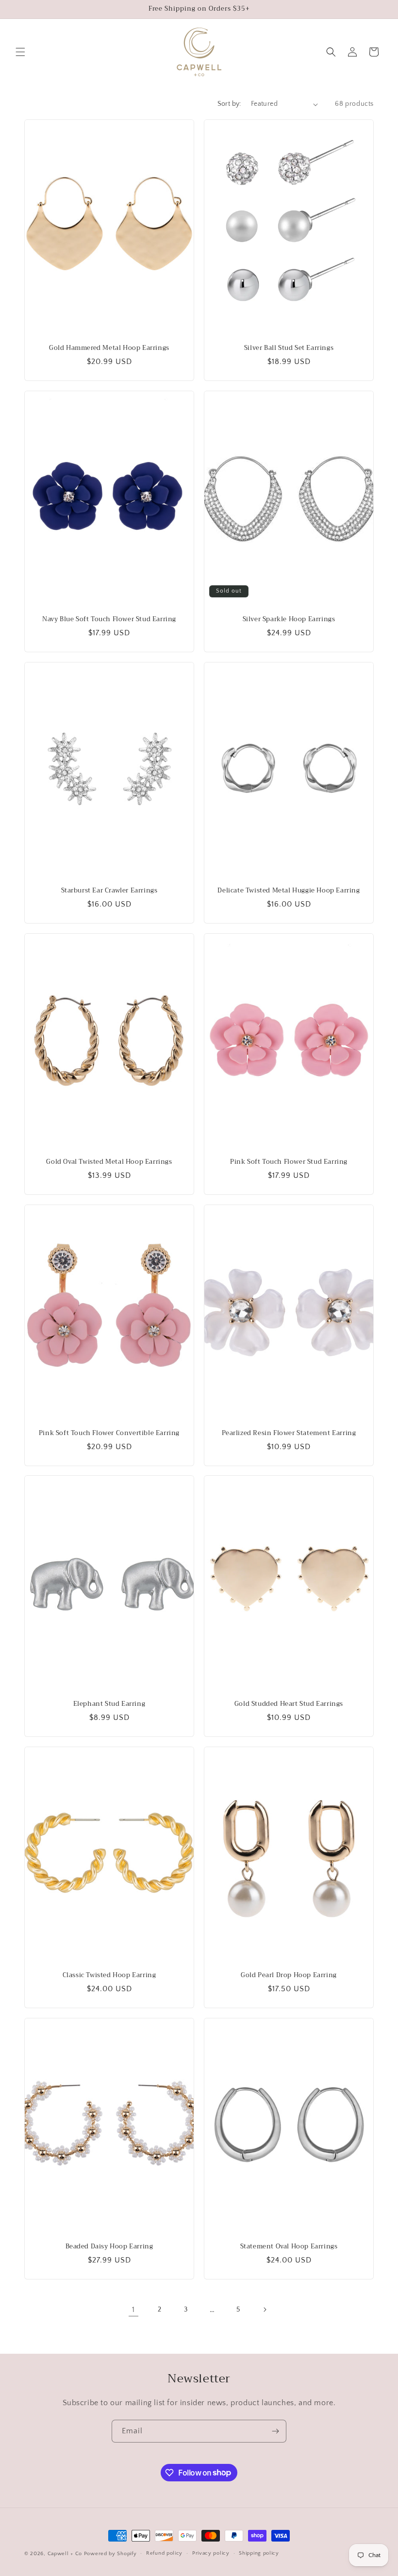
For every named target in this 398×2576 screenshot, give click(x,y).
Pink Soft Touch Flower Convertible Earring (109, 1433)
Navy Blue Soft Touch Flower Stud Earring (109, 619)
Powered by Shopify (110, 2554)
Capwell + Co (65, 2554)
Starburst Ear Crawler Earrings (109, 891)
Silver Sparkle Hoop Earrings (289, 619)
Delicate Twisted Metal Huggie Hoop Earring (289, 891)
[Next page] (265, 2310)
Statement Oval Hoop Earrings (289, 2247)
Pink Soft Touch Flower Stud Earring (289, 1162)
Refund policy (164, 2553)
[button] (20, 52)
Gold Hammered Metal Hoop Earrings (109, 348)
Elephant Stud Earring (109, 1704)
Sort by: (229, 104)
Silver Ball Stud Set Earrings (289, 348)
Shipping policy (259, 2553)
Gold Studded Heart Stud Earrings (289, 1704)
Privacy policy (211, 2553)
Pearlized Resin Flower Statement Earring (289, 1433)
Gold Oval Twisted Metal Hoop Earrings (109, 1162)
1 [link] (133, 2310)
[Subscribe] (275, 2431)
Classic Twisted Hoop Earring (109, 1975)
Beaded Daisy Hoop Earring (109, 2247)
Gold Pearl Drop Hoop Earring (289, 1975)
